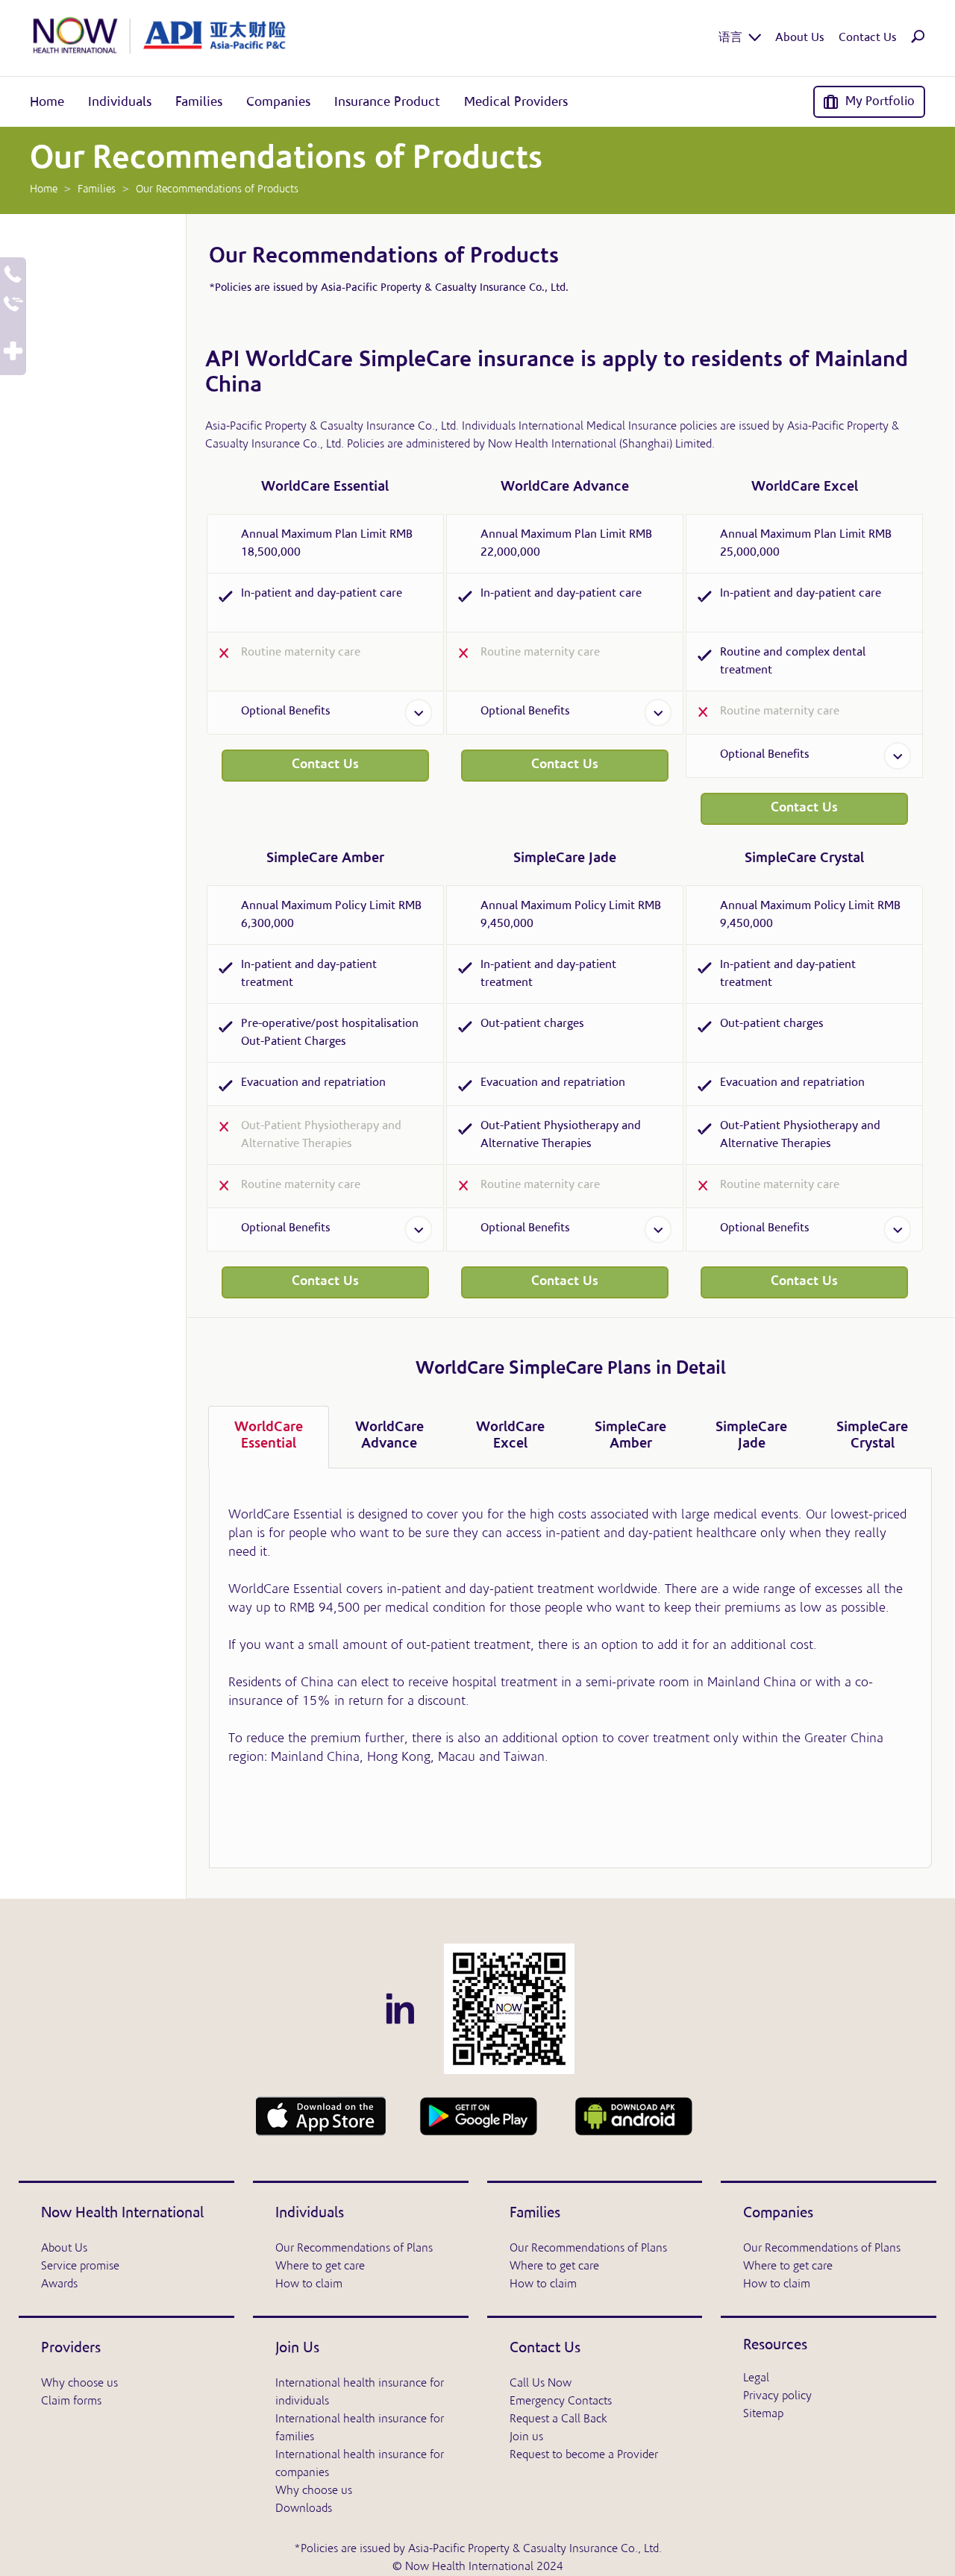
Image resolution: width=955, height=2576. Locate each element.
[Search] (918, 40)
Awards (59, 2284)
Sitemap (763, 2414)
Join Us (297, 2349)
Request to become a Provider (584, 2455)
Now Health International (122, 2214)
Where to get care (320, 2266)
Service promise (80, 2266)
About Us (64, 2249)
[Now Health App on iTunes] (321, 2116)
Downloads (304, 2509)
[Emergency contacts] (13, 352)
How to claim (309, 2284)
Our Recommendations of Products (384, 257)
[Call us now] (13, 305)
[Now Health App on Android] (479, 2116)
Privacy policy (777, 2396)
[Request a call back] (13, 276)
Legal (756, 2378)
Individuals (310, 2214)
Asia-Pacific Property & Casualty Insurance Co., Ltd (443, 288)
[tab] (269, 1437)
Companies (778, 2214)
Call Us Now (541, 2384)
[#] (509, 2008)
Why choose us (79, 2384)
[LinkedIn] (400, 2008)
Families (535, 2214)
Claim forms (71, 2401)
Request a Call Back (558, 2419)
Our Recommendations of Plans (354, 2249)
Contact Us (325, 765)
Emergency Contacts (561, 2401)
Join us (526, 2437)
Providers (71, 2349)
